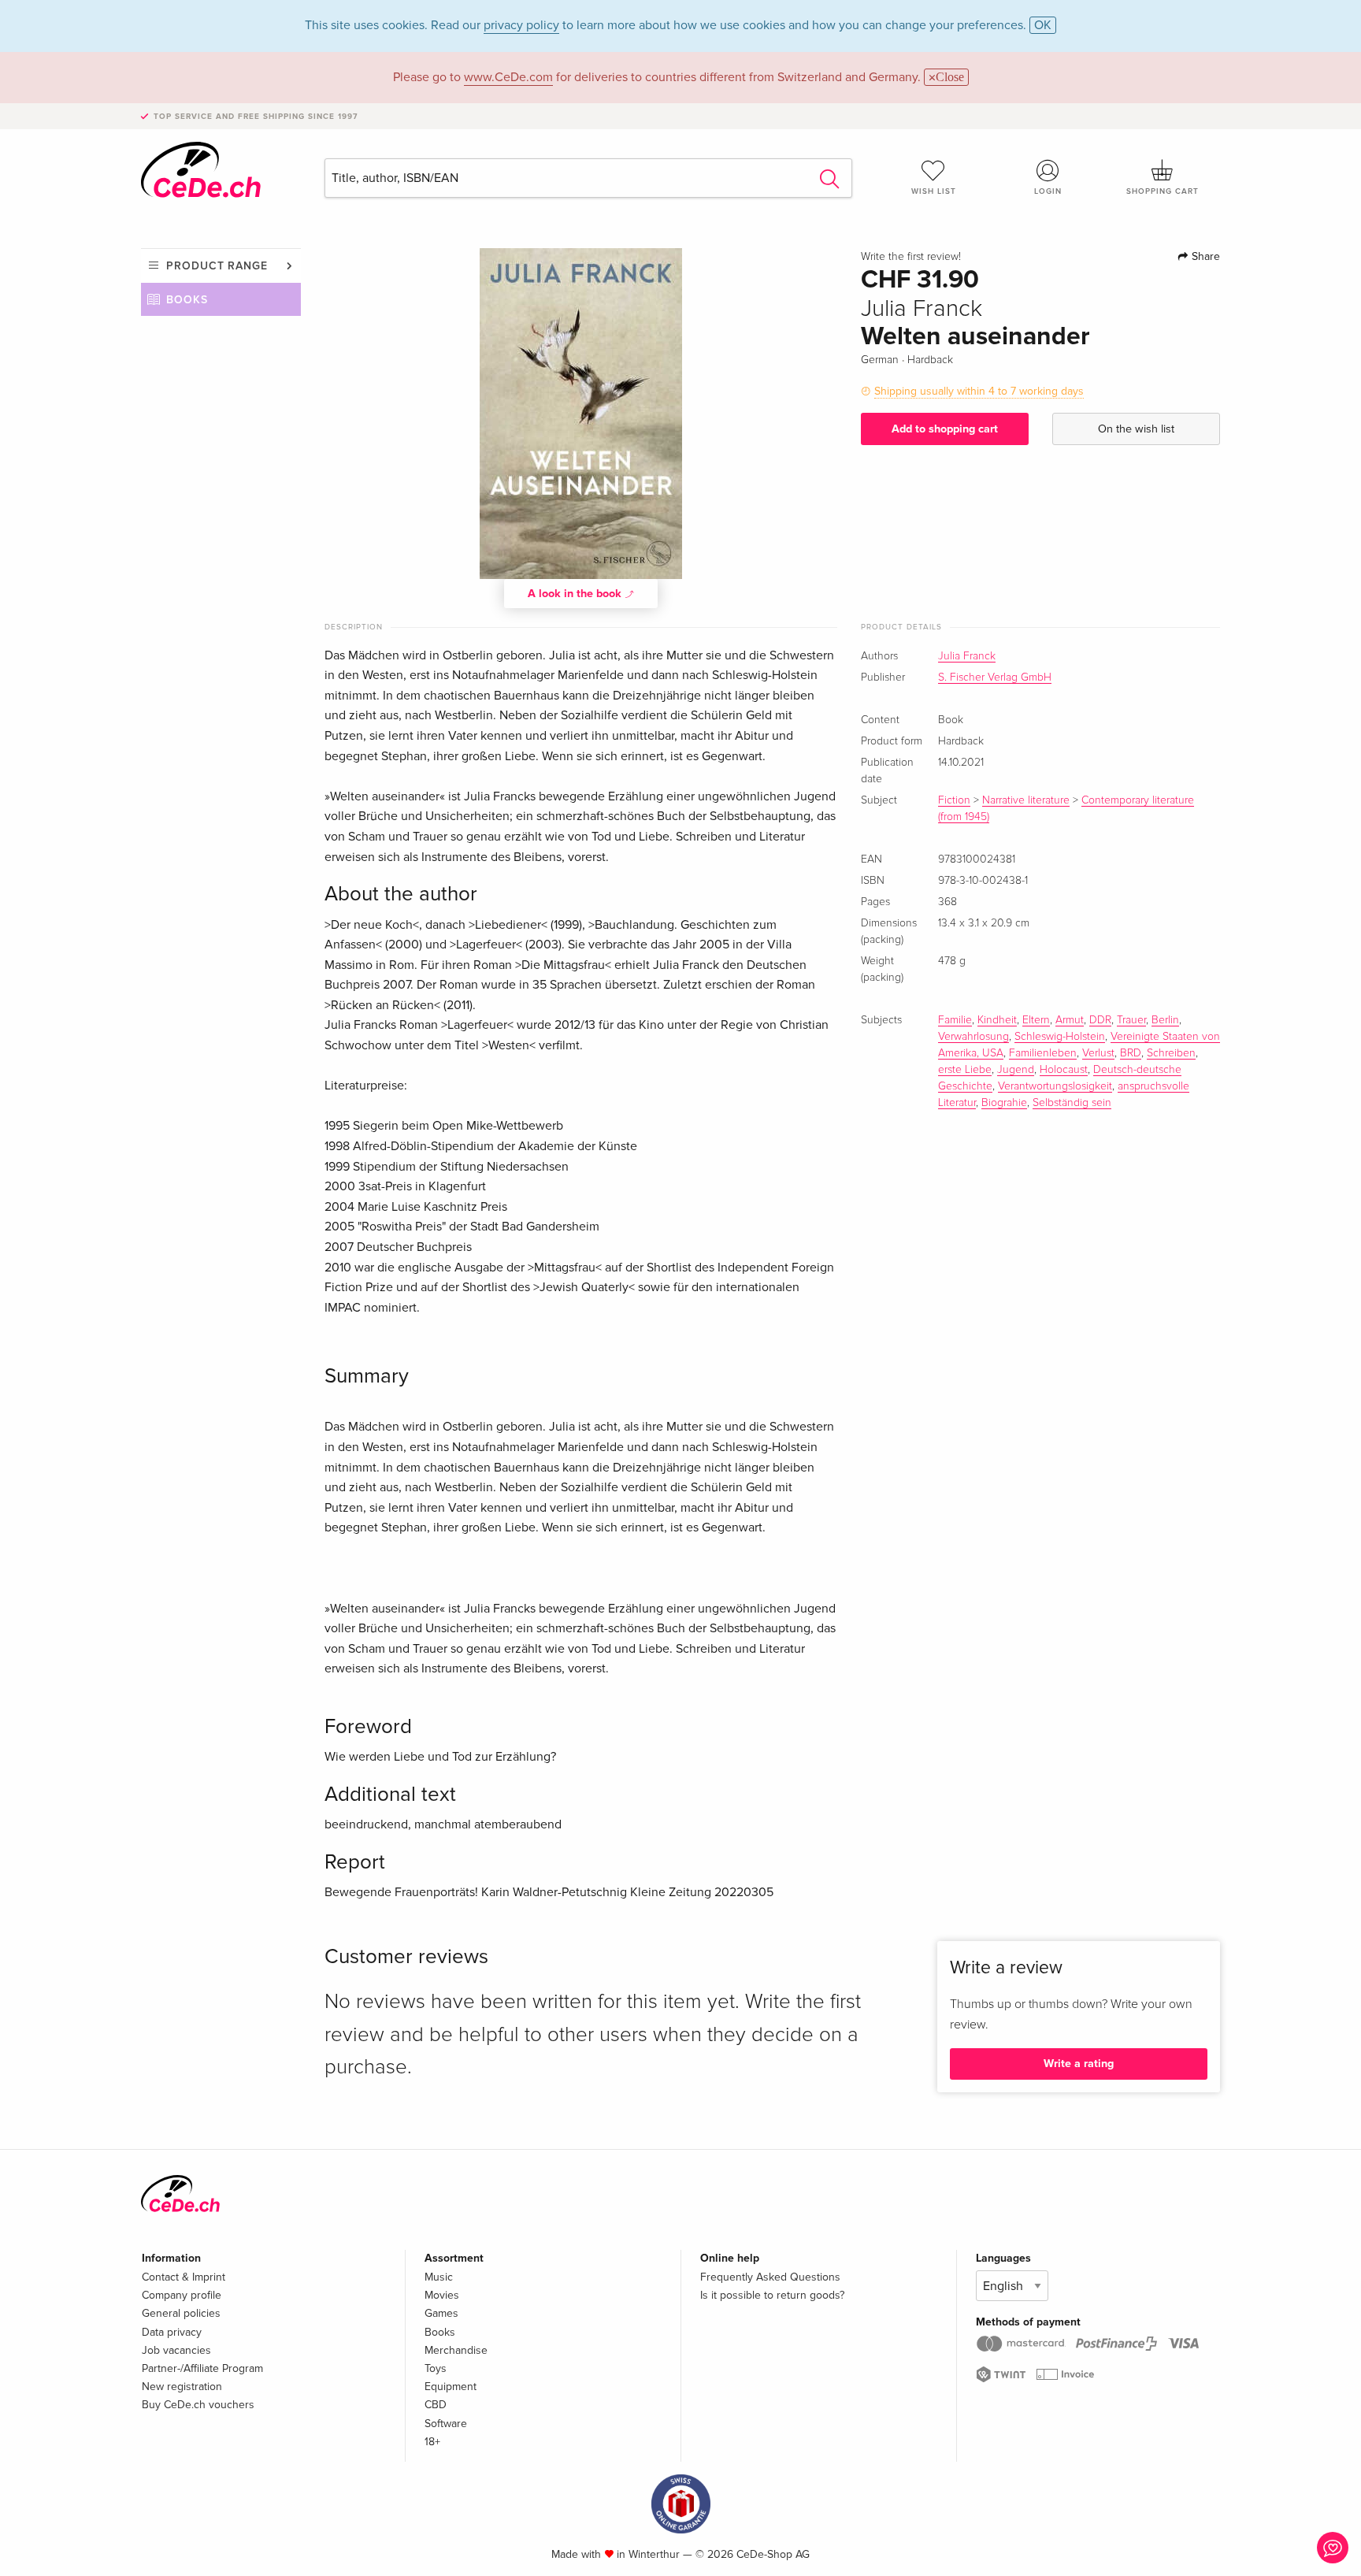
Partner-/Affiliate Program (202, 2368)
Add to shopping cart (945, 429)
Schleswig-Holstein (1060, 1037)
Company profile (182, 2295)
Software (446, 2424)
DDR (1100, 1020)
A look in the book (576, 594)
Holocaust (1064, 1070)
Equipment (451, 2387)
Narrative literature (1026, 800)
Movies (442, 2295)
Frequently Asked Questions (770, 2277)
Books (187, 300)
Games (441, 2313)
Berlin (1165, 1020)
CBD (436, 2405)
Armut (1070, 1020)
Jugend (1016, 1070)
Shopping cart (1163, 191)
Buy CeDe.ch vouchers (198, 2405)
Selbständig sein (1072, 1103)
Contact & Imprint (184, 2277)
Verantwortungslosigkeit (1055, 1086)
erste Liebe (965, 1070)
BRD (1131, 1053)
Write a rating (1079, 2064)
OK (1043, 25)
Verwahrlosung (973, 1037)
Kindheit (997, 1020)
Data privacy (172, 2332)
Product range (217, 266)
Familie (955, 1020)
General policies (181, 2313)
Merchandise (456, 2350)
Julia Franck (967, 656)
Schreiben (1171, 1053)
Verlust (1098, 1053)
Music (439, 2277)
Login (1048, 191)
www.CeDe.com (508, 77)
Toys (436, 2368)
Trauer (1131, 1020)
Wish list (934, 191)
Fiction (954, 800)
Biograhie (1004, 1103)
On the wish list (1136, 429)
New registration (182, 2387)
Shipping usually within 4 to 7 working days (979, 391)
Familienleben (1043, 1053)
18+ (432, 2442)
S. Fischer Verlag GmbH (995, 677)
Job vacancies (176, 2350)
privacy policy (521, 25)
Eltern (1036, 1020)
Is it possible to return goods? (772, 2295)
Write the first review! (911, 257)
